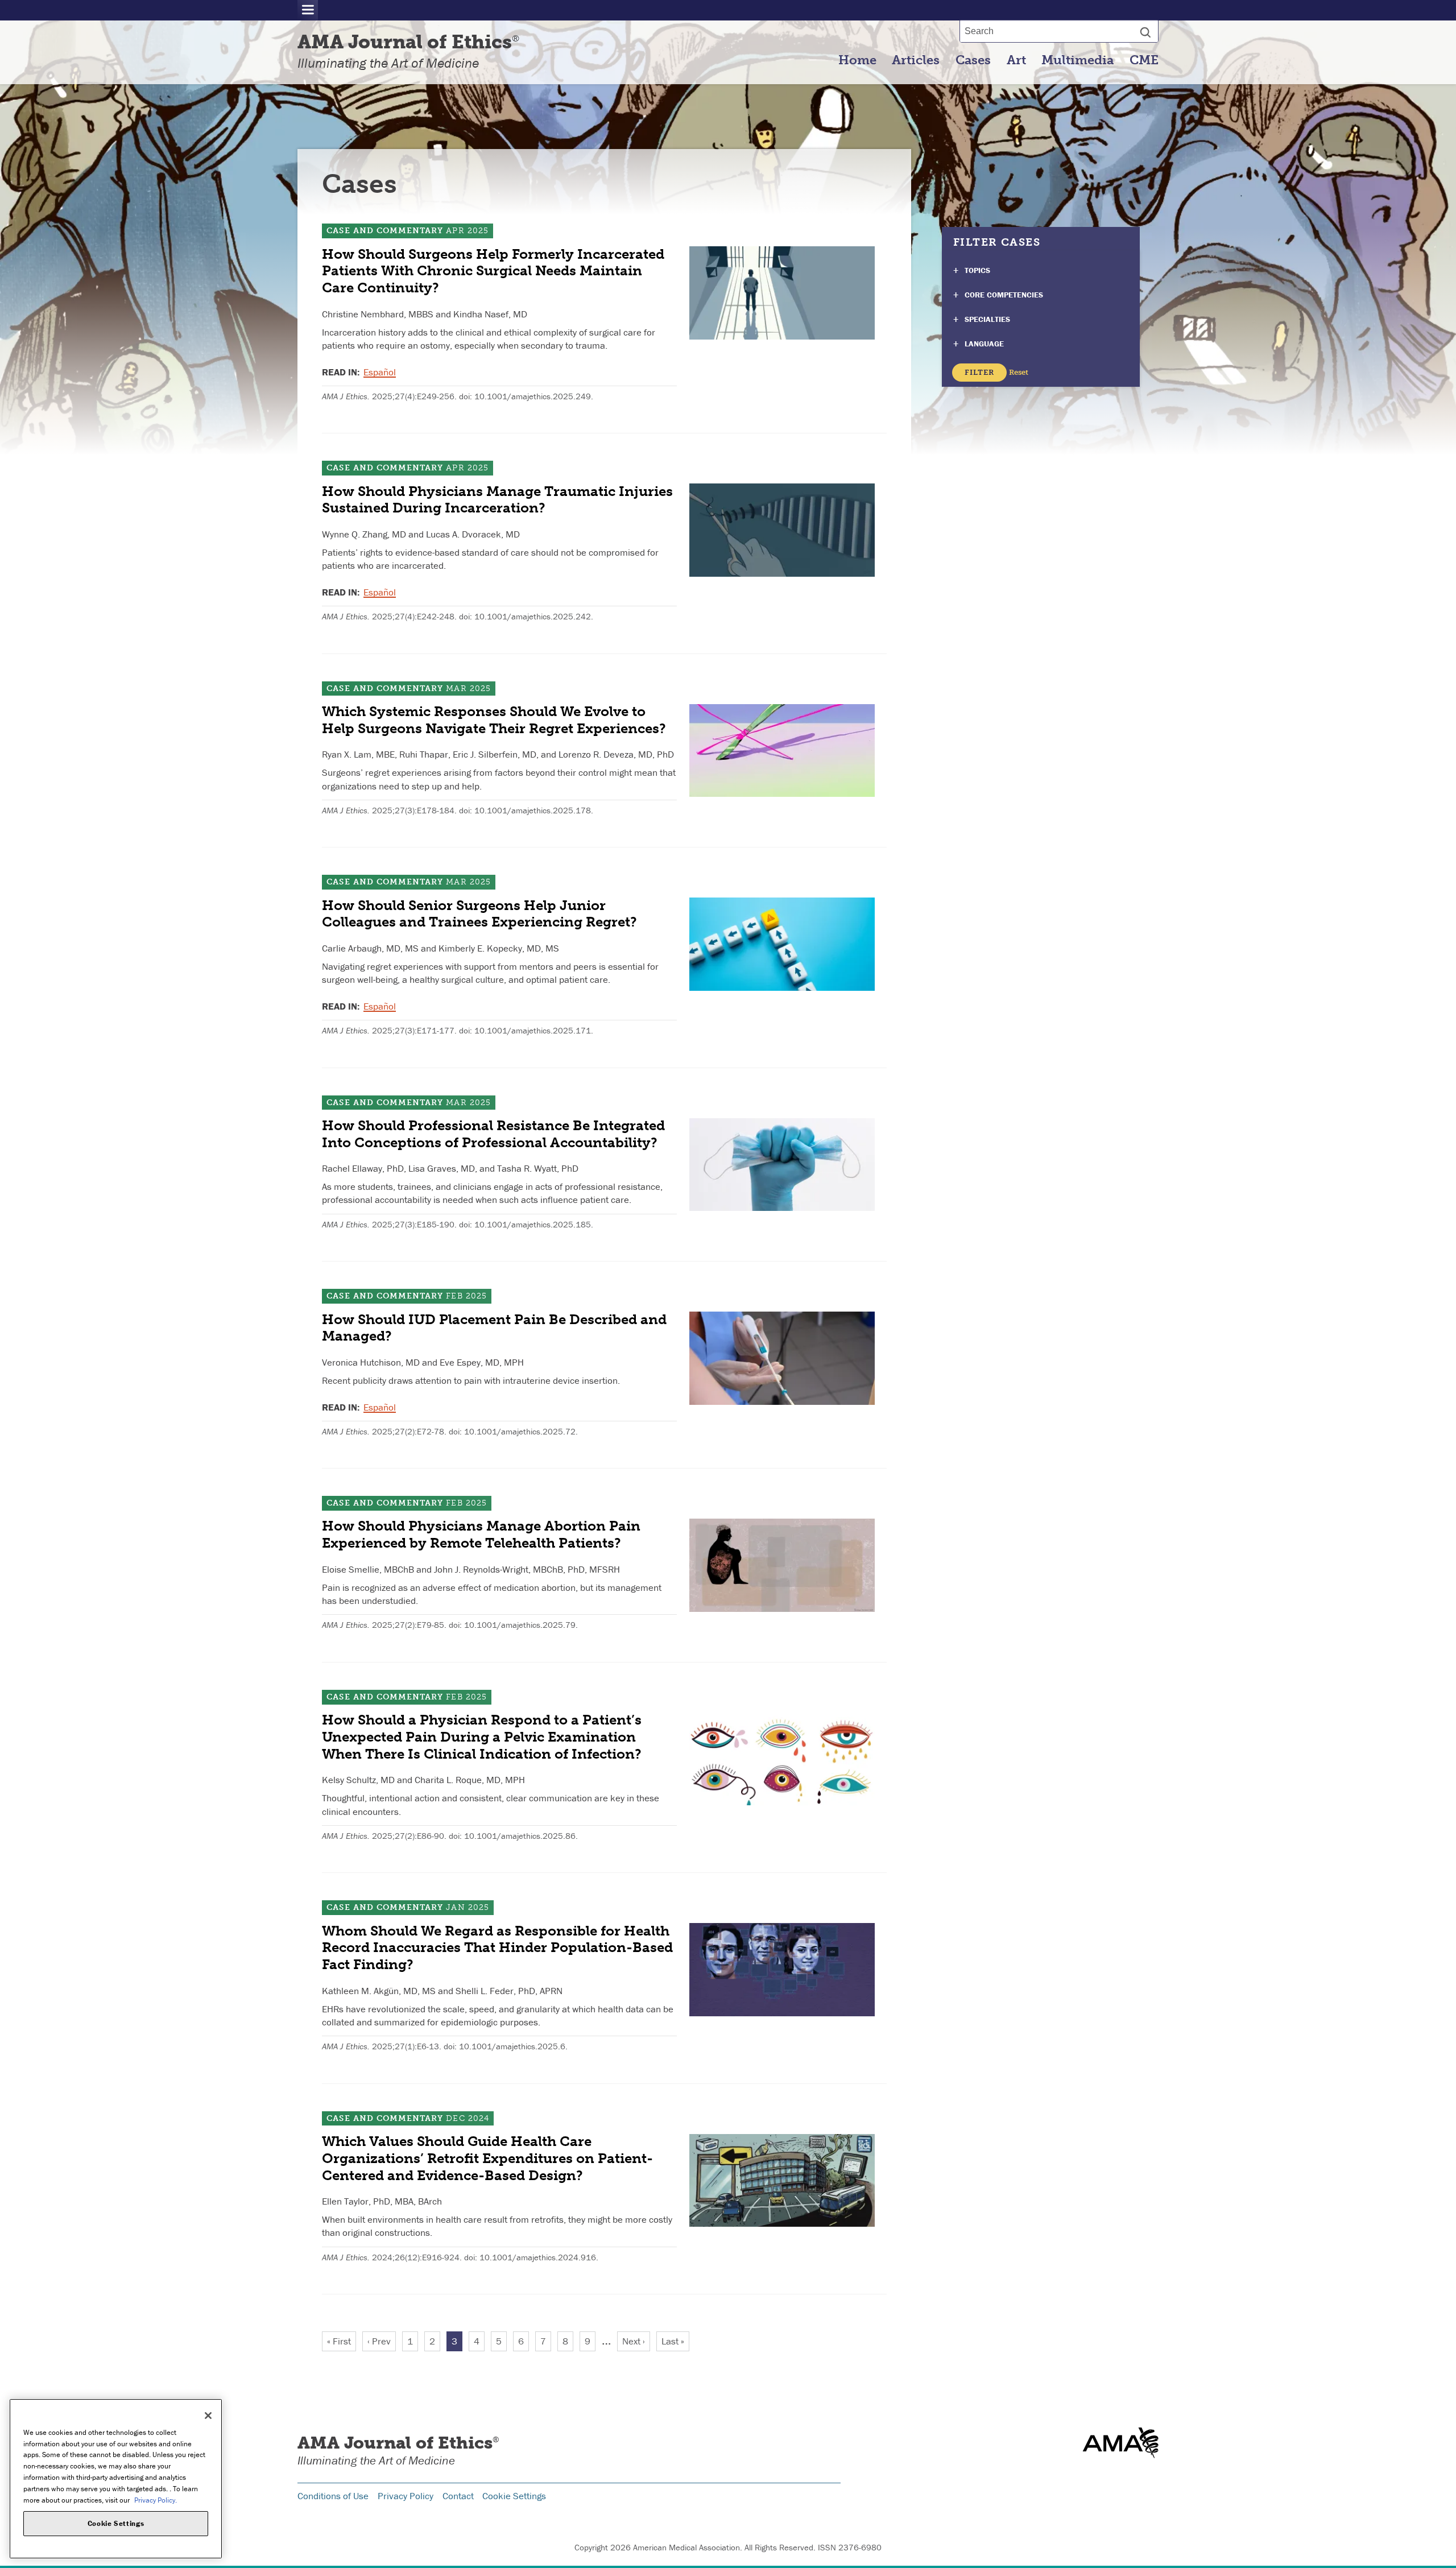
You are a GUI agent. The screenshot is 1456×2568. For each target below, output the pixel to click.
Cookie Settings (514, 2496)
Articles (916, 60)
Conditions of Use (333, 2496)
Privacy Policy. (156, 2499)
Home (857, 60)
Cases (973, 60)
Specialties (987, 319)
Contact (458, 2496)
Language (984, 344)
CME (1144, 60)
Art (1016, 60)
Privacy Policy (406, 2496)
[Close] (208, 2416)
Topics (977, 270)
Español (380, 372)
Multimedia (1077, 60)
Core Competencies (1004, 295)
